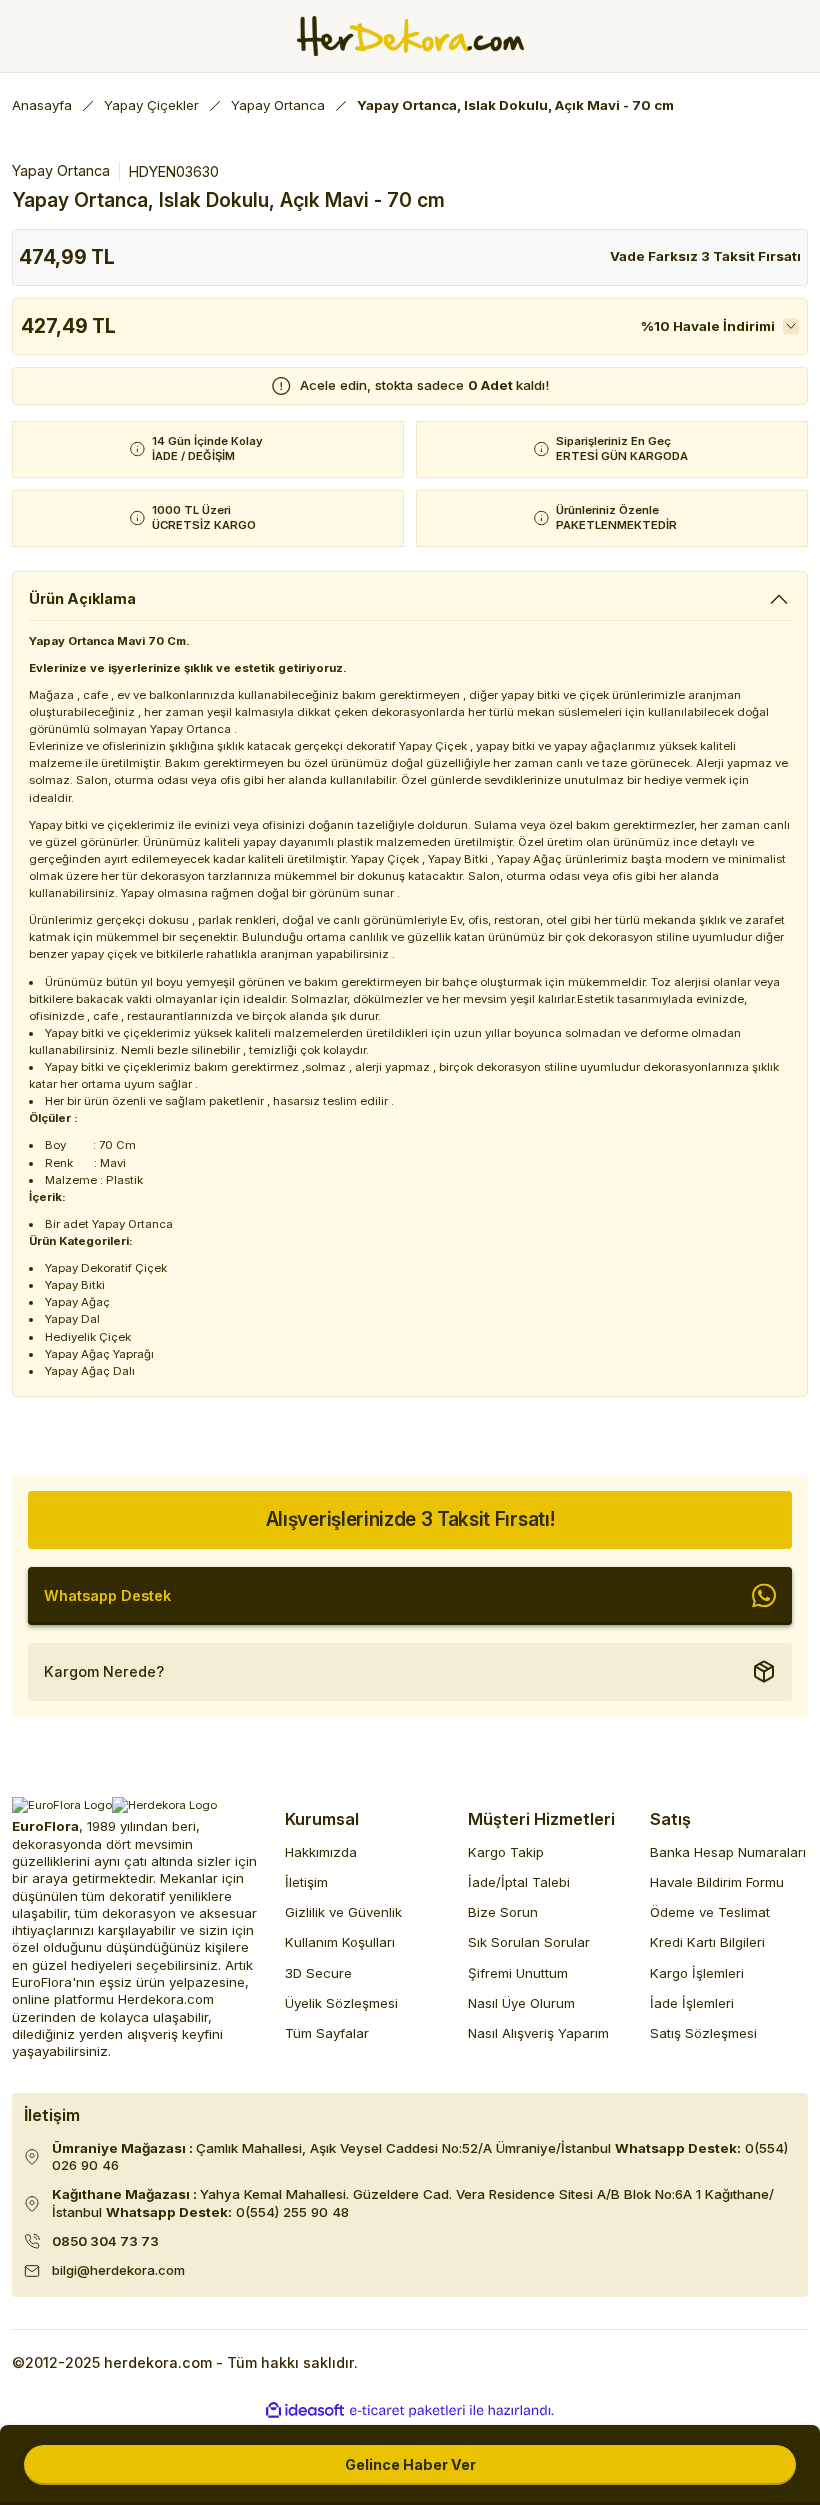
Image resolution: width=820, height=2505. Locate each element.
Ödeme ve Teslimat (710, 1912)
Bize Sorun (503, 1912)
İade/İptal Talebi (519, 1882)
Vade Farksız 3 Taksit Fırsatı (705, 256)
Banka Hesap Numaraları (728, 1852)
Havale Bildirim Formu (717, 1882)
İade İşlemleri (692, 2003)
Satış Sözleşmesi (703, 2033)
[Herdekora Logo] (410, 36)
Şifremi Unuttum (518, 1973)
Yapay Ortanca (61, 170)
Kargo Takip (506, 1852)
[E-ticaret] (407, 2410)
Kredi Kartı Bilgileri (707, 1942)
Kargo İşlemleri (697, 1973)
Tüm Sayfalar (327, 2033)
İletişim (306, 1882)
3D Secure (318, 1973)
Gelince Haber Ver (410, 2464)
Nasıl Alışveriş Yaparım (538, 2033)
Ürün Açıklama (82, 598)
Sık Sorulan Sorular (529, 1942)
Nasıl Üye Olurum (521, 2003)
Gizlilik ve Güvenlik (343, 1912)
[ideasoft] (305, 2411)
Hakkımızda (321, 1852)
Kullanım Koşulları (340, 1942)
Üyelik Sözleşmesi (341, 2003)
